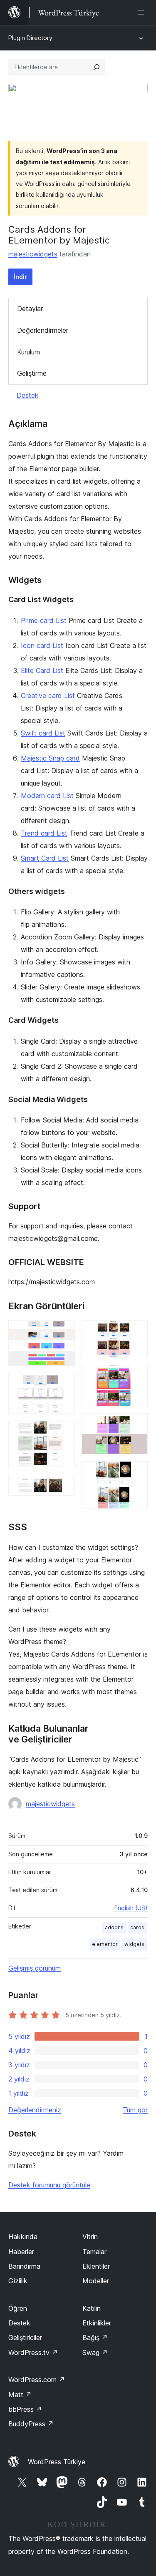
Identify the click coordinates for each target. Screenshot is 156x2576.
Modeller (96, 2281)
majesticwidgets (33, 254)
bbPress (25, 2409)
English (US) (131, 1908)
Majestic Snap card (50, 758)
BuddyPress (31, 2424)
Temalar (94, 2252)
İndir (20, 277)
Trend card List (44, 833)
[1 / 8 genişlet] (64, 1331)
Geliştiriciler (25, 2337)
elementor (105, 1944)
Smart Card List (45, 858)
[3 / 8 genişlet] (64, 1432)
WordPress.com (37, 2380)
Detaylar (30, 309)
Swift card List (43, 733)
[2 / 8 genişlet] (64, 1384)
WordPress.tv (33, 2353)
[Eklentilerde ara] (97, 67)
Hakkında (23, 2237)
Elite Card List (42, 670)
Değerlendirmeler (43, 330)
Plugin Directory (30, 38)
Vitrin (90, 2237)
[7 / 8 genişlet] (136, 1424)
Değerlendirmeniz (35, 2110)
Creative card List (48, 695)
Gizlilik (18, 2281)
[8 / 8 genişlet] (136, 1472)
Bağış (95, 2337)
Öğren (18, 2308)
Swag (95, 2353)
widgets (134, 1944)
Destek (28, 395)
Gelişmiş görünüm (35, 1968)
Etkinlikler (97, 2323)
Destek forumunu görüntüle (49, 2185)
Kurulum (28, 352)
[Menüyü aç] (143, 13)
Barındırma (24, 2266)
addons (114, 1927)
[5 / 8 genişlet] (136, 1331)
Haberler (21, 2252)
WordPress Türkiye (57, 2462)
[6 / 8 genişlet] (136, 1376)
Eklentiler (96, 2266)
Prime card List (44, 620)
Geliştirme (32, 373)
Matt (20, 2395)
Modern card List (47, 796)
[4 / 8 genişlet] (64, 1486)
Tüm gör (135, 2110)
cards (137, 1927)
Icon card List (42, 645)
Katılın (92, 2308)
